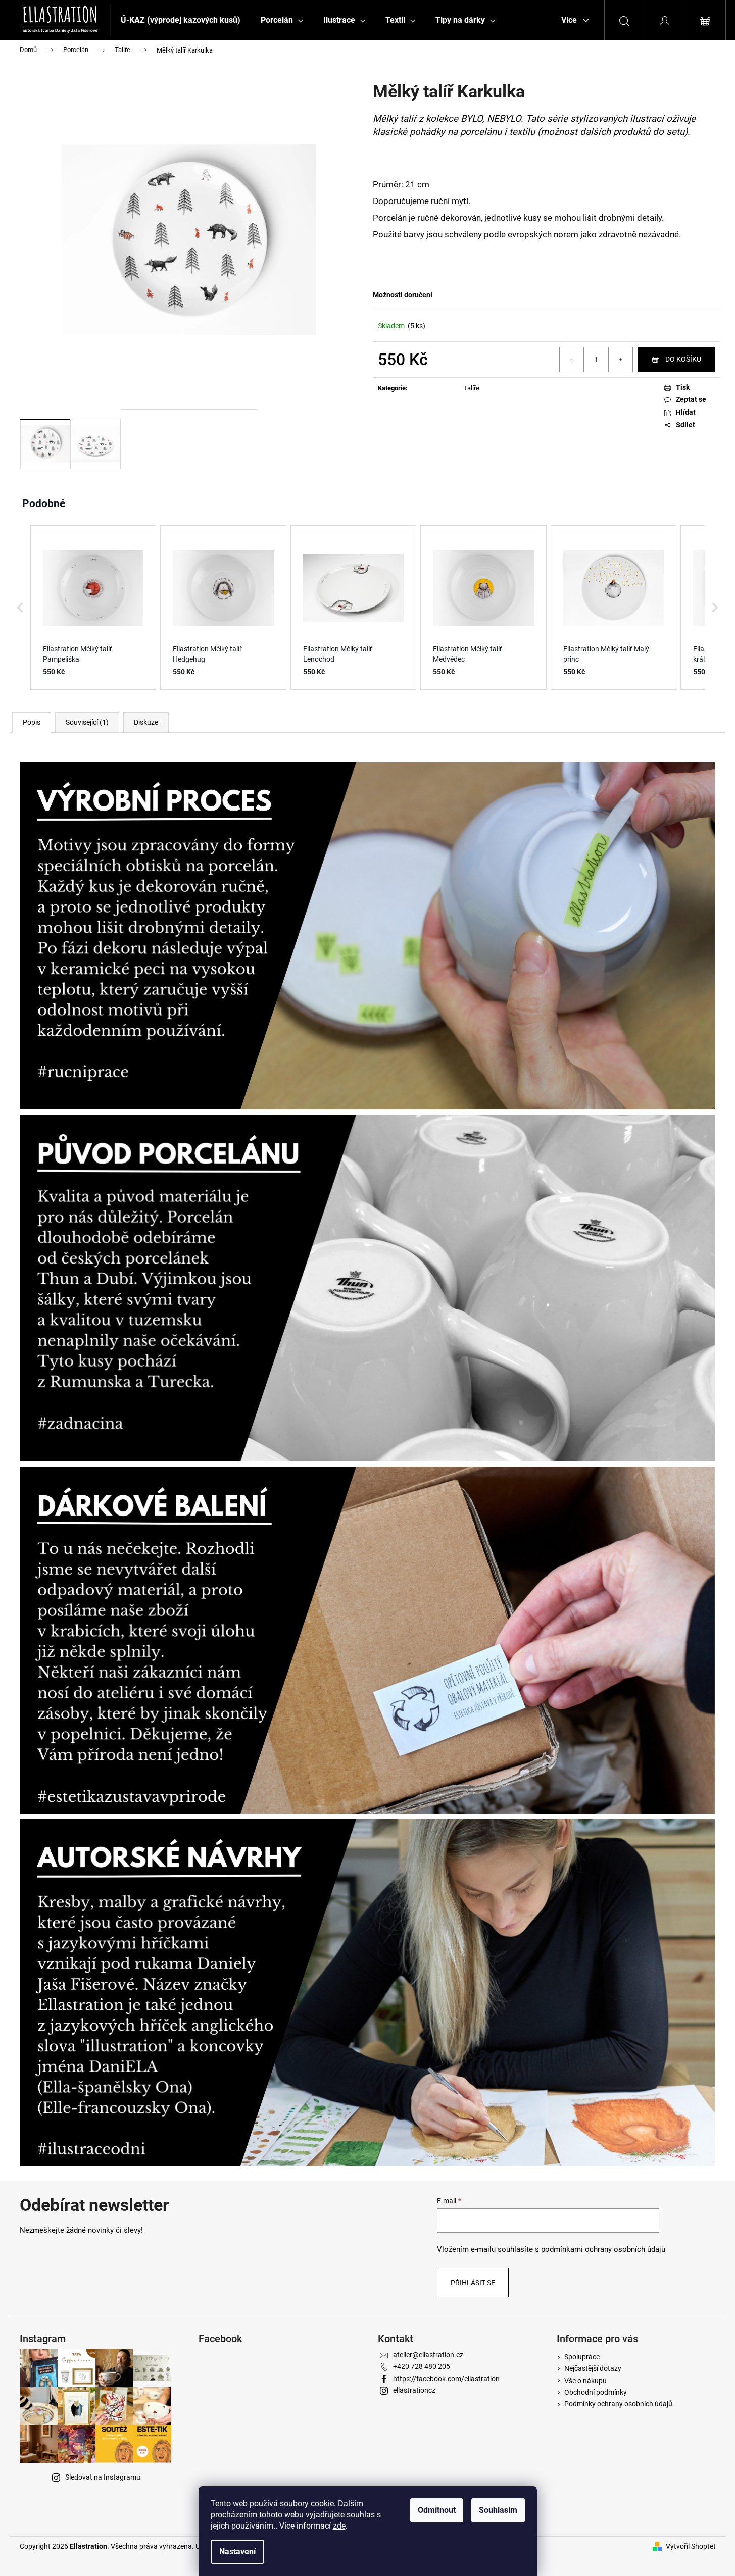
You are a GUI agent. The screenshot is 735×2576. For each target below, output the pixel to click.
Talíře (472, 388)
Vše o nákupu (585, 2381)
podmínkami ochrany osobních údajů (603, 2249)
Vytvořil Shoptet (691, 2546)
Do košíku (683, 359)
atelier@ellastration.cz (428, 2355)
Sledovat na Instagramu (103, 2477)
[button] (20, 608)
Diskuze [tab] (146, 722)
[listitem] (93, 608)
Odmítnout (437, 2510)
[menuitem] (181, 20)
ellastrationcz (414, 2390)
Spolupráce (582, 2357)
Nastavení (237, 2552)
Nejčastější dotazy (593, 2368)
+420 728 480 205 (422, 2366)
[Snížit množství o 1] (572, 360)
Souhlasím (498, 2510)
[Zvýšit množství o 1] (620, 360)
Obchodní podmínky (596, 2392)
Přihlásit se (473, 2283)
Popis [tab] (32, 722)
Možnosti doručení (403, 295)
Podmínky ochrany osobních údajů (618, 2404)
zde (339, 2526)
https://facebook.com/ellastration (446, 2379)
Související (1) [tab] (87, 722)
